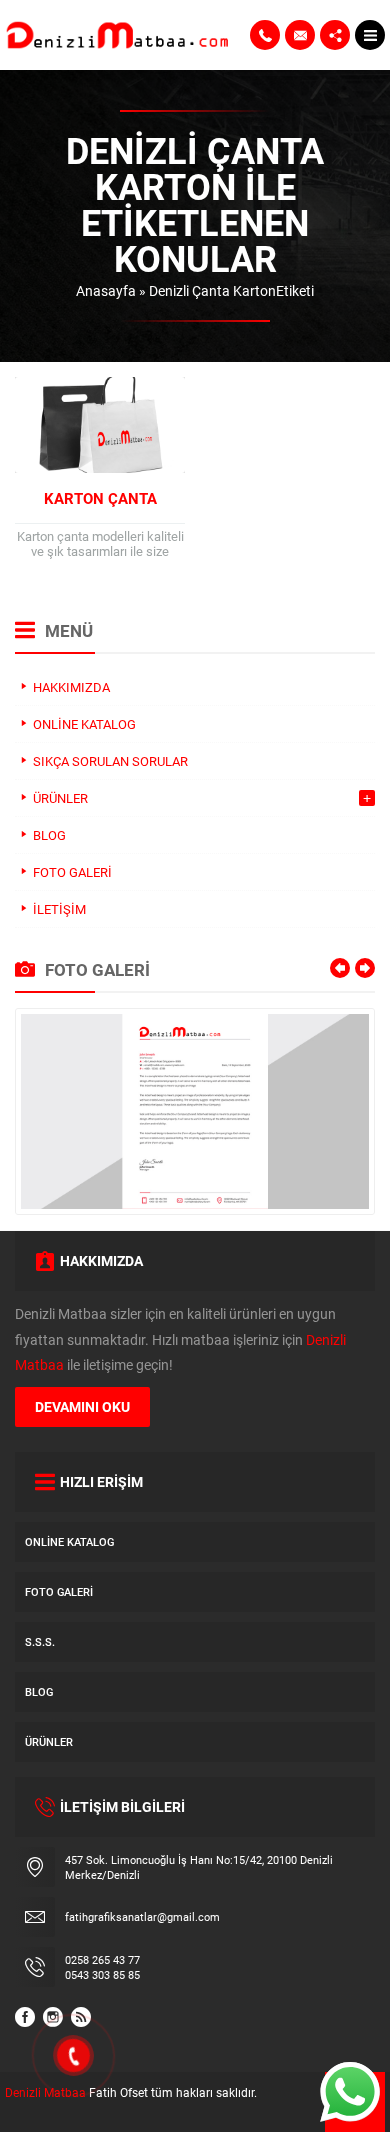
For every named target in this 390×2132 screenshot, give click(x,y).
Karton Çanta (100, 498)
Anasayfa (106, 290)
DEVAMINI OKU (82, 1406)
